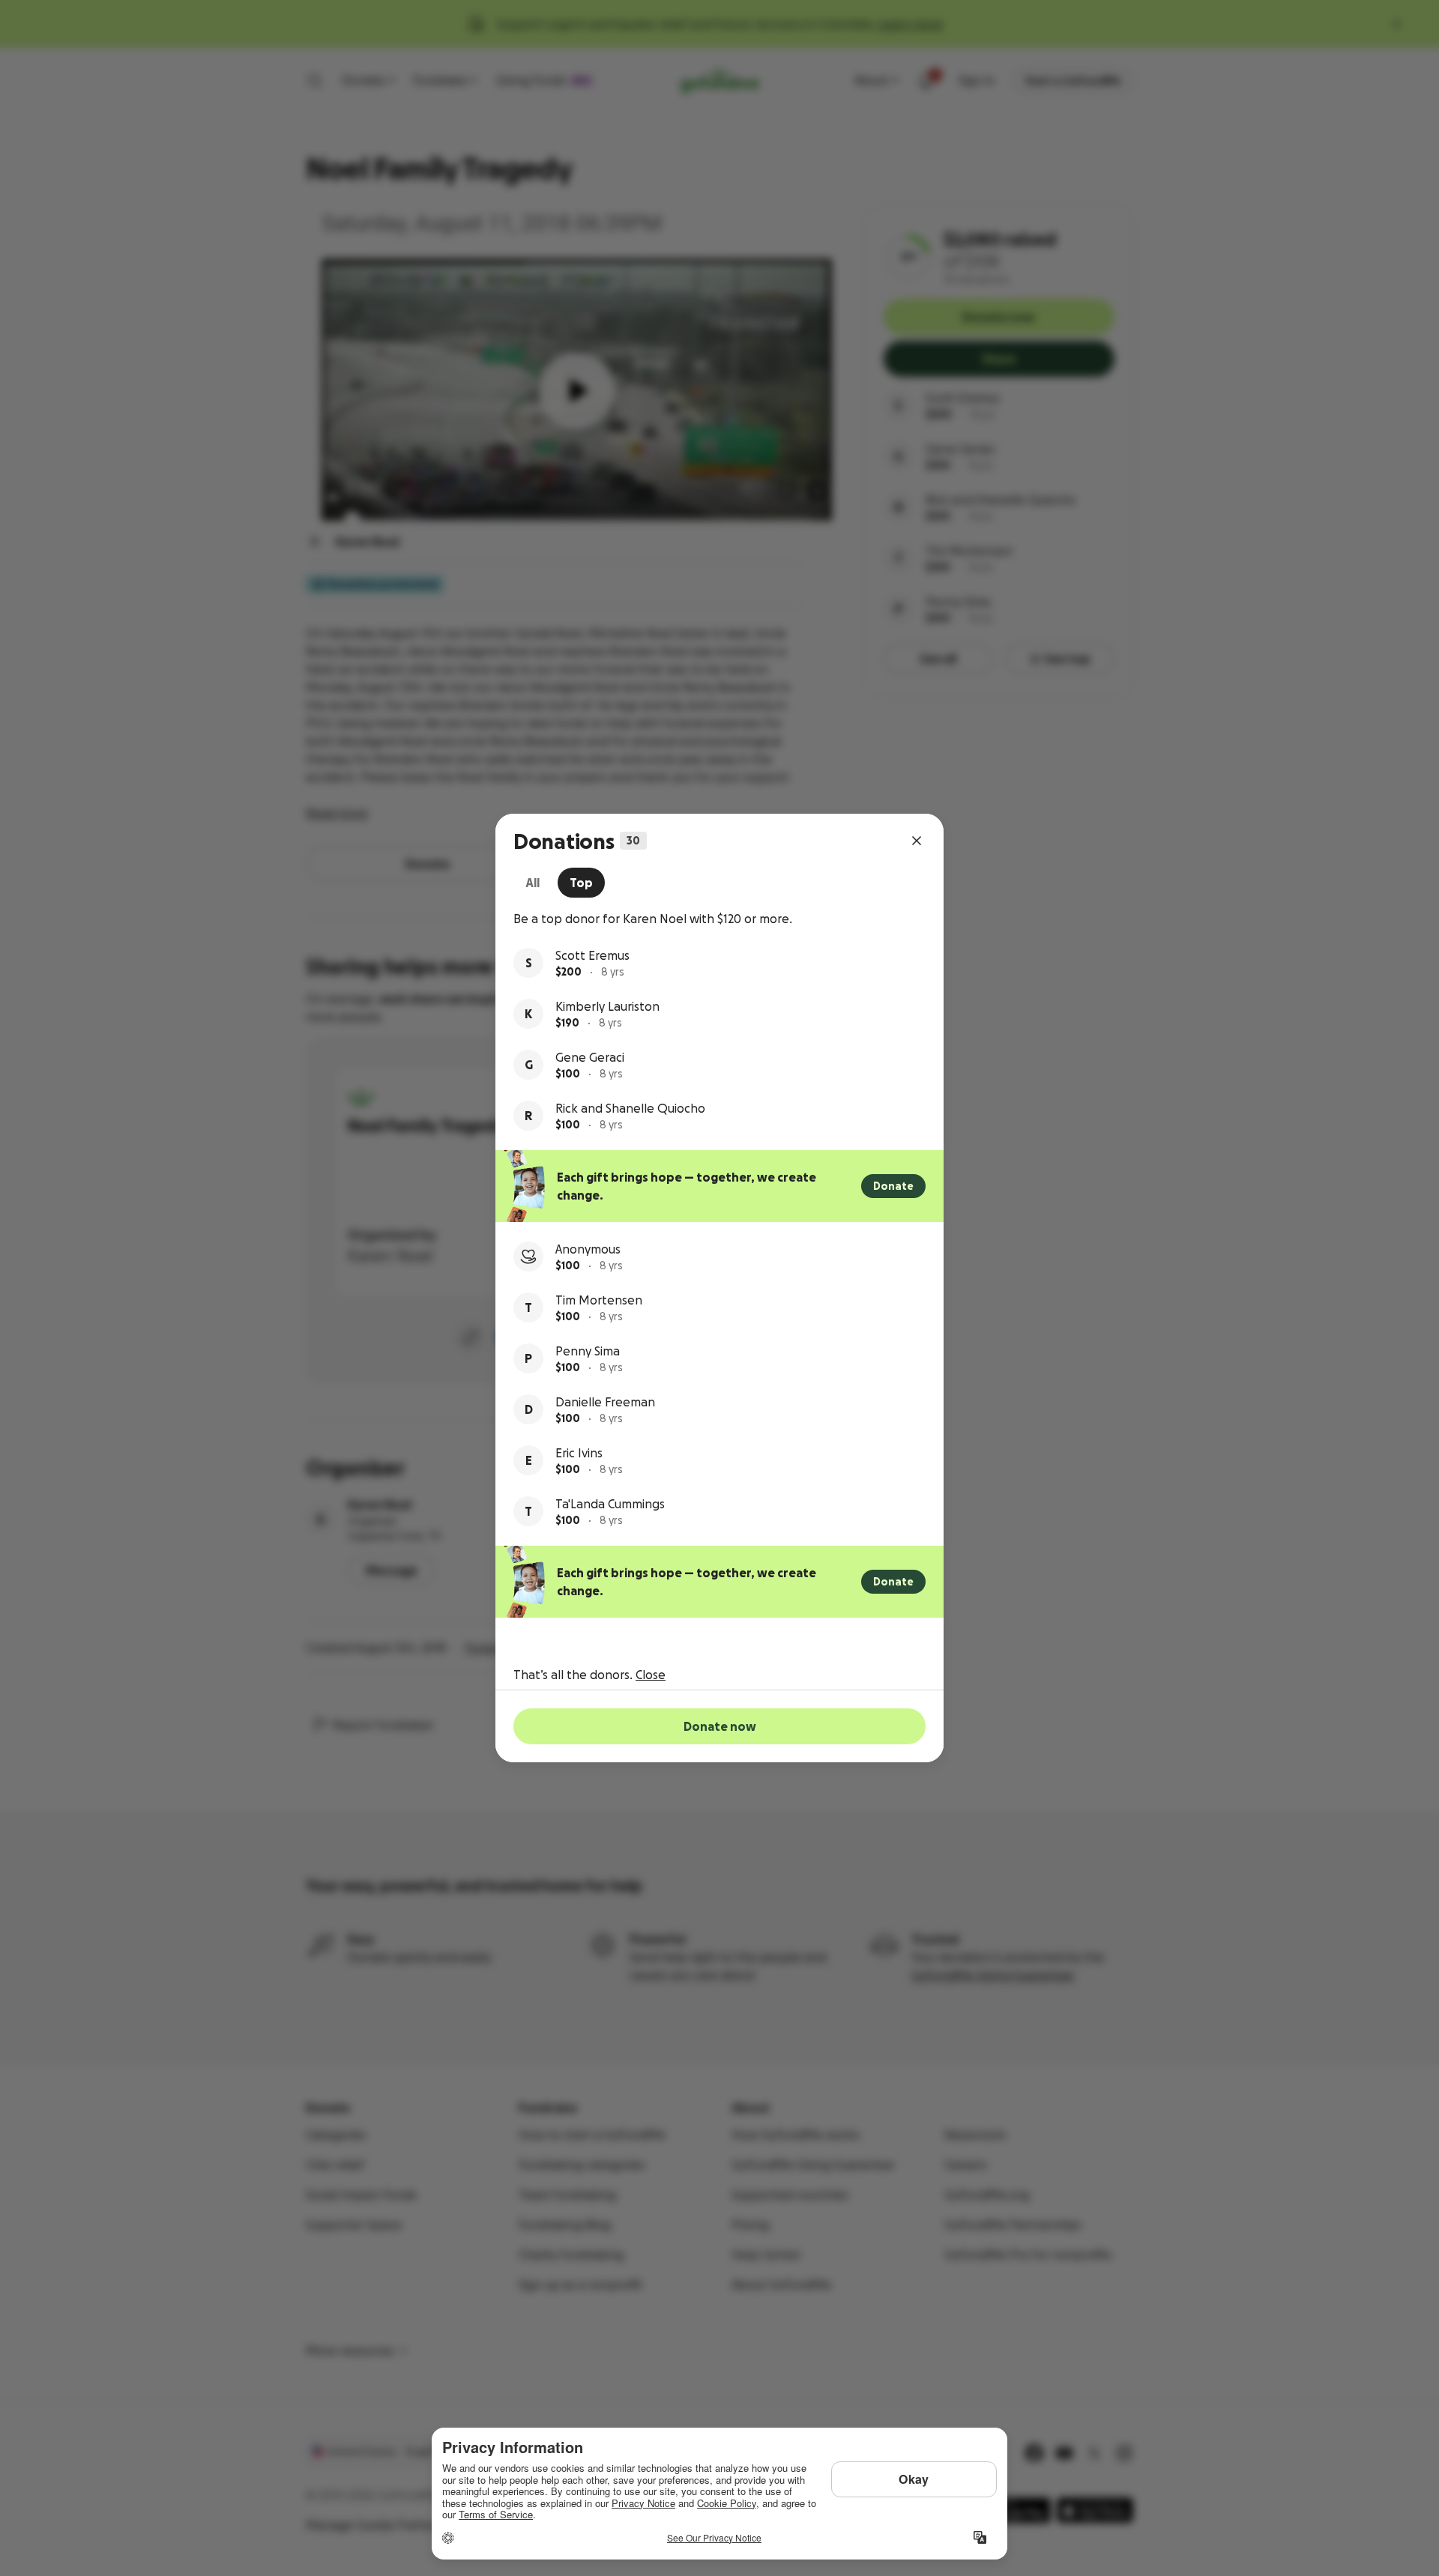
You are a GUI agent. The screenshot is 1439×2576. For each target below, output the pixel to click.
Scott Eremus (592, 955)
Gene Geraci (590, 1057)
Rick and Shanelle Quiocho (630, 1108)
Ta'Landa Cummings (610, 1504)
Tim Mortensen (599, 1300)
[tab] (533, 883)
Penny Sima (588, 1351)
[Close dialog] (917, 841)
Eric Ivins (579, 1453)
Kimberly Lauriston (607, 1006)
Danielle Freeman (605, 1402)
